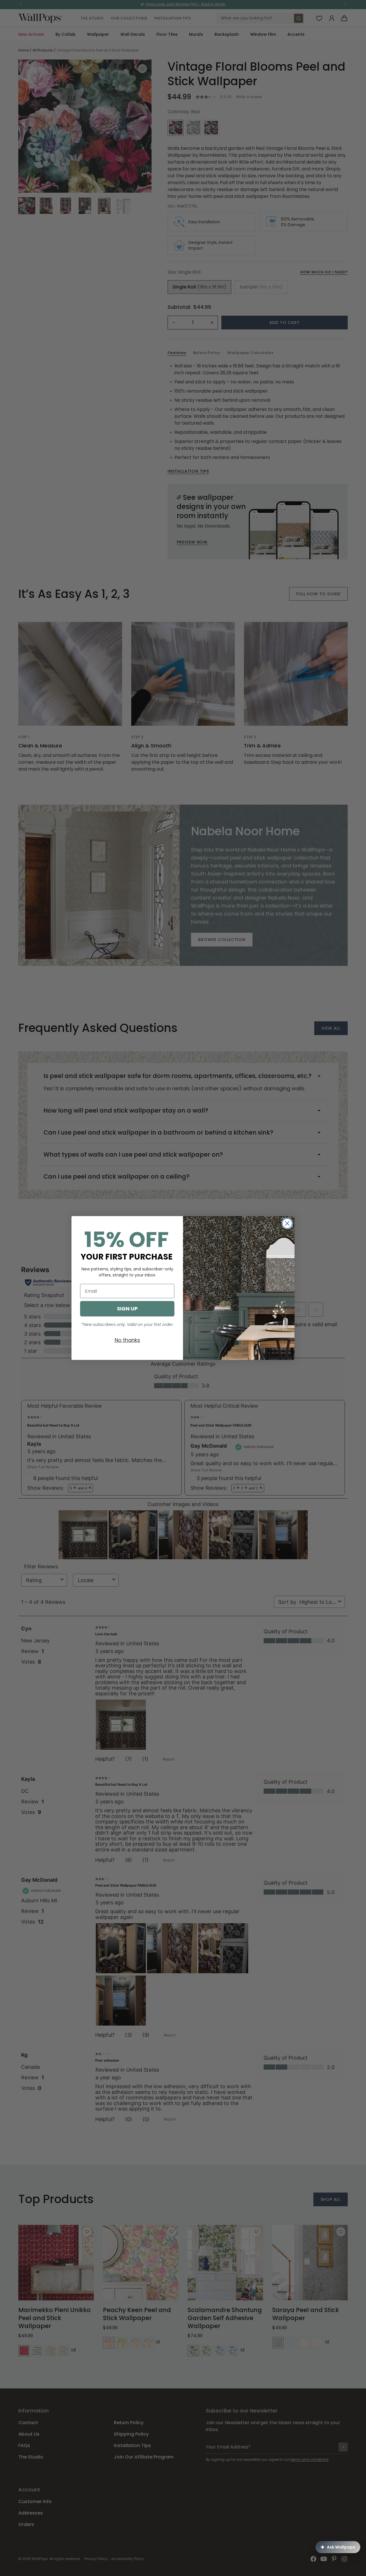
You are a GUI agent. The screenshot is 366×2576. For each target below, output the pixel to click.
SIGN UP (127, 1309)
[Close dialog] (287, 1223)
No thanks (127, 1340)
